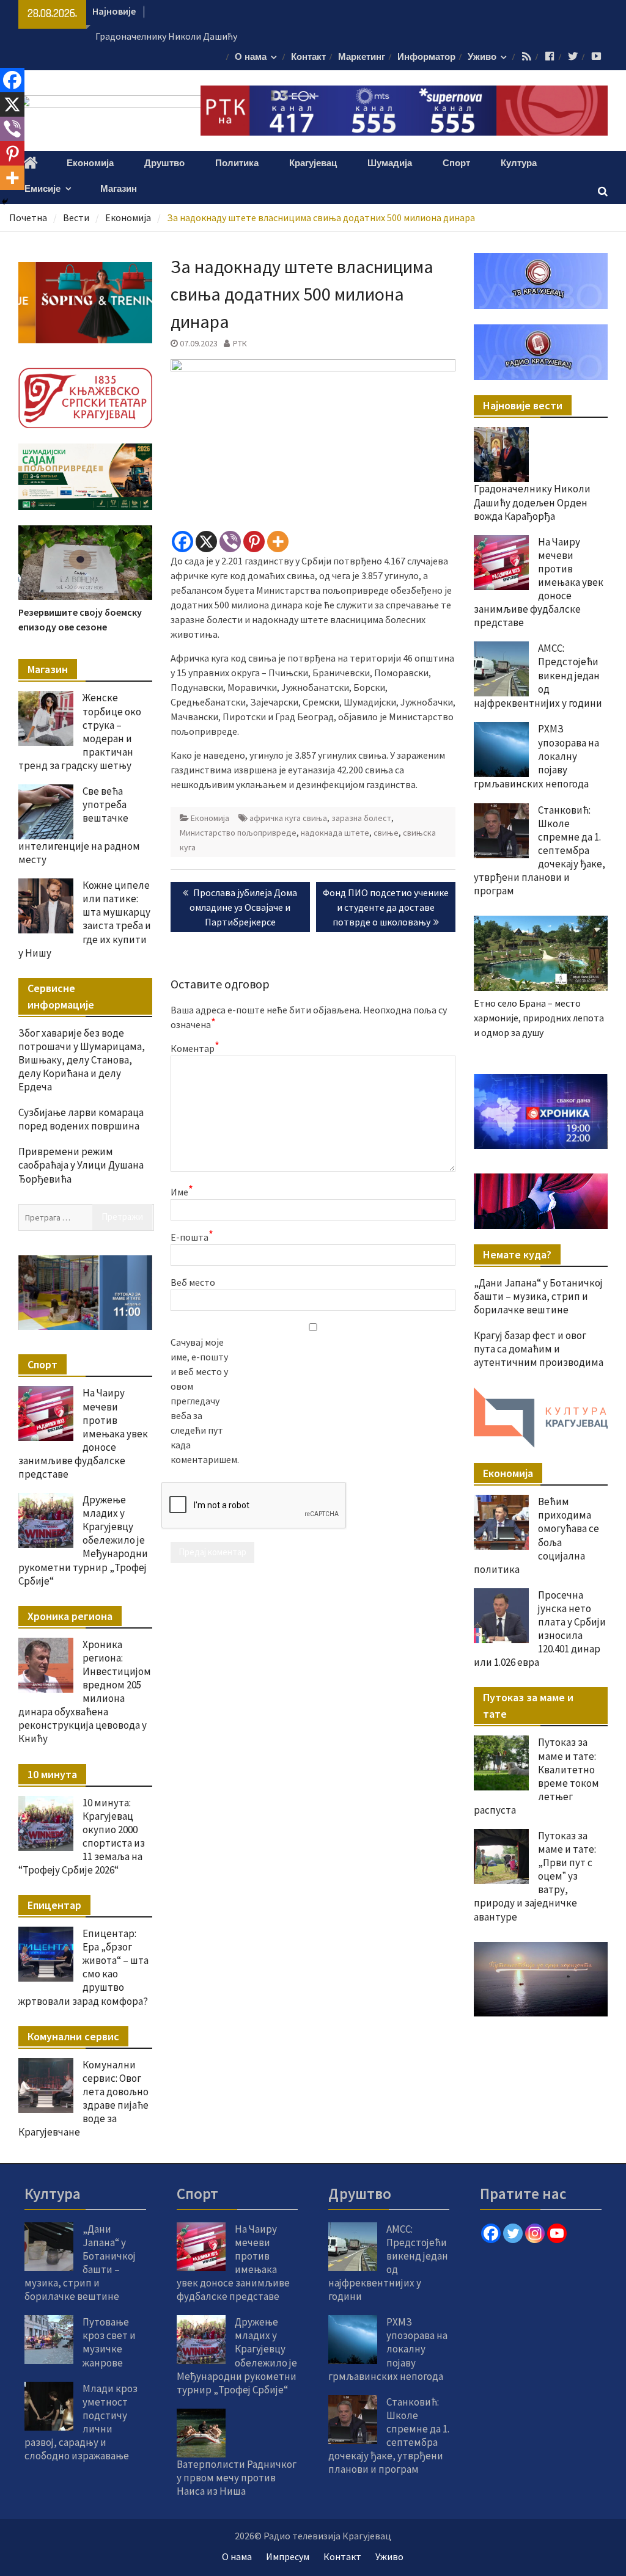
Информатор (426, 57)
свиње (386, 833)
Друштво (164, 163)
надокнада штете (335, 833)
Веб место (193, 1282)
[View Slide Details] (540, 1111)
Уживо (482, 57)
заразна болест (361, 818)
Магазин (119, 189)
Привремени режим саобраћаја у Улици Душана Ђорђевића (81, 1165)
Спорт (456, 163)
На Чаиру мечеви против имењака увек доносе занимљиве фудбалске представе (539, 582)
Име (182, 1191)
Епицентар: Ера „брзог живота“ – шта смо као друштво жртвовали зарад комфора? (83, 1967)
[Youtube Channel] (557, 2233)
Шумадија (390, 163)
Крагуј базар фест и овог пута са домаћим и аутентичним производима (539, 1349)
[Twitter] (513, 2233)
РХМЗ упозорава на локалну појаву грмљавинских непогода (388, 2349)
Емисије (42, 189)
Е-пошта (192, 1236)
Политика (237, 163)
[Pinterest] (254, 542)
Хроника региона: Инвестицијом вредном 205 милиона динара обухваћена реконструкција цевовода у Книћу (85, 1692)
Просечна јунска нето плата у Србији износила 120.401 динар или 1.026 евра (540, 1629)
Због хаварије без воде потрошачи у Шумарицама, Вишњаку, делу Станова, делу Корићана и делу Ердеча (82, 1060)
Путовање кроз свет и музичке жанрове (109, 2342)
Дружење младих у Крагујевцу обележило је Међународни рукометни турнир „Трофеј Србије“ (83, 1540)
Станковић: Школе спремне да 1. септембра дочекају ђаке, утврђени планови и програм (539, 851)
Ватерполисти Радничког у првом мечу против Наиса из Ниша (237, 2478)
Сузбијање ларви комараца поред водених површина (81, 1119)
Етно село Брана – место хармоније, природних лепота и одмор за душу (539, 1018)
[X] (206, 542)
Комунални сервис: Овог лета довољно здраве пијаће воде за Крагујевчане (83, 2098)
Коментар (195, 1048)
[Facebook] (182, 542)
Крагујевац (313, 163)
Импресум (288, 2556)
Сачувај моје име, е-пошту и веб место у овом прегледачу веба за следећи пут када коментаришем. (201, 1401)
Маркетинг (362, 57)
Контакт (308, 57)
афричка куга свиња (288, 818)
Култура (519, 163)
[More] (278, 542)
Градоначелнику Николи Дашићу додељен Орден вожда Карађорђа (532, 502)
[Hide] (5, 202)
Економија (90, 163)
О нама (251, 57)
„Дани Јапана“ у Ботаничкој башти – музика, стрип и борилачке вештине (538, 1296)
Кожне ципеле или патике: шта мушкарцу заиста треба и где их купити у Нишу (85, 919)
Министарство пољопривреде (238, 833)
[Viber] (230, 542)
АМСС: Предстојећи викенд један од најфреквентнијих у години (538, 676)
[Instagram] (535, 2233)
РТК (240, 343)
